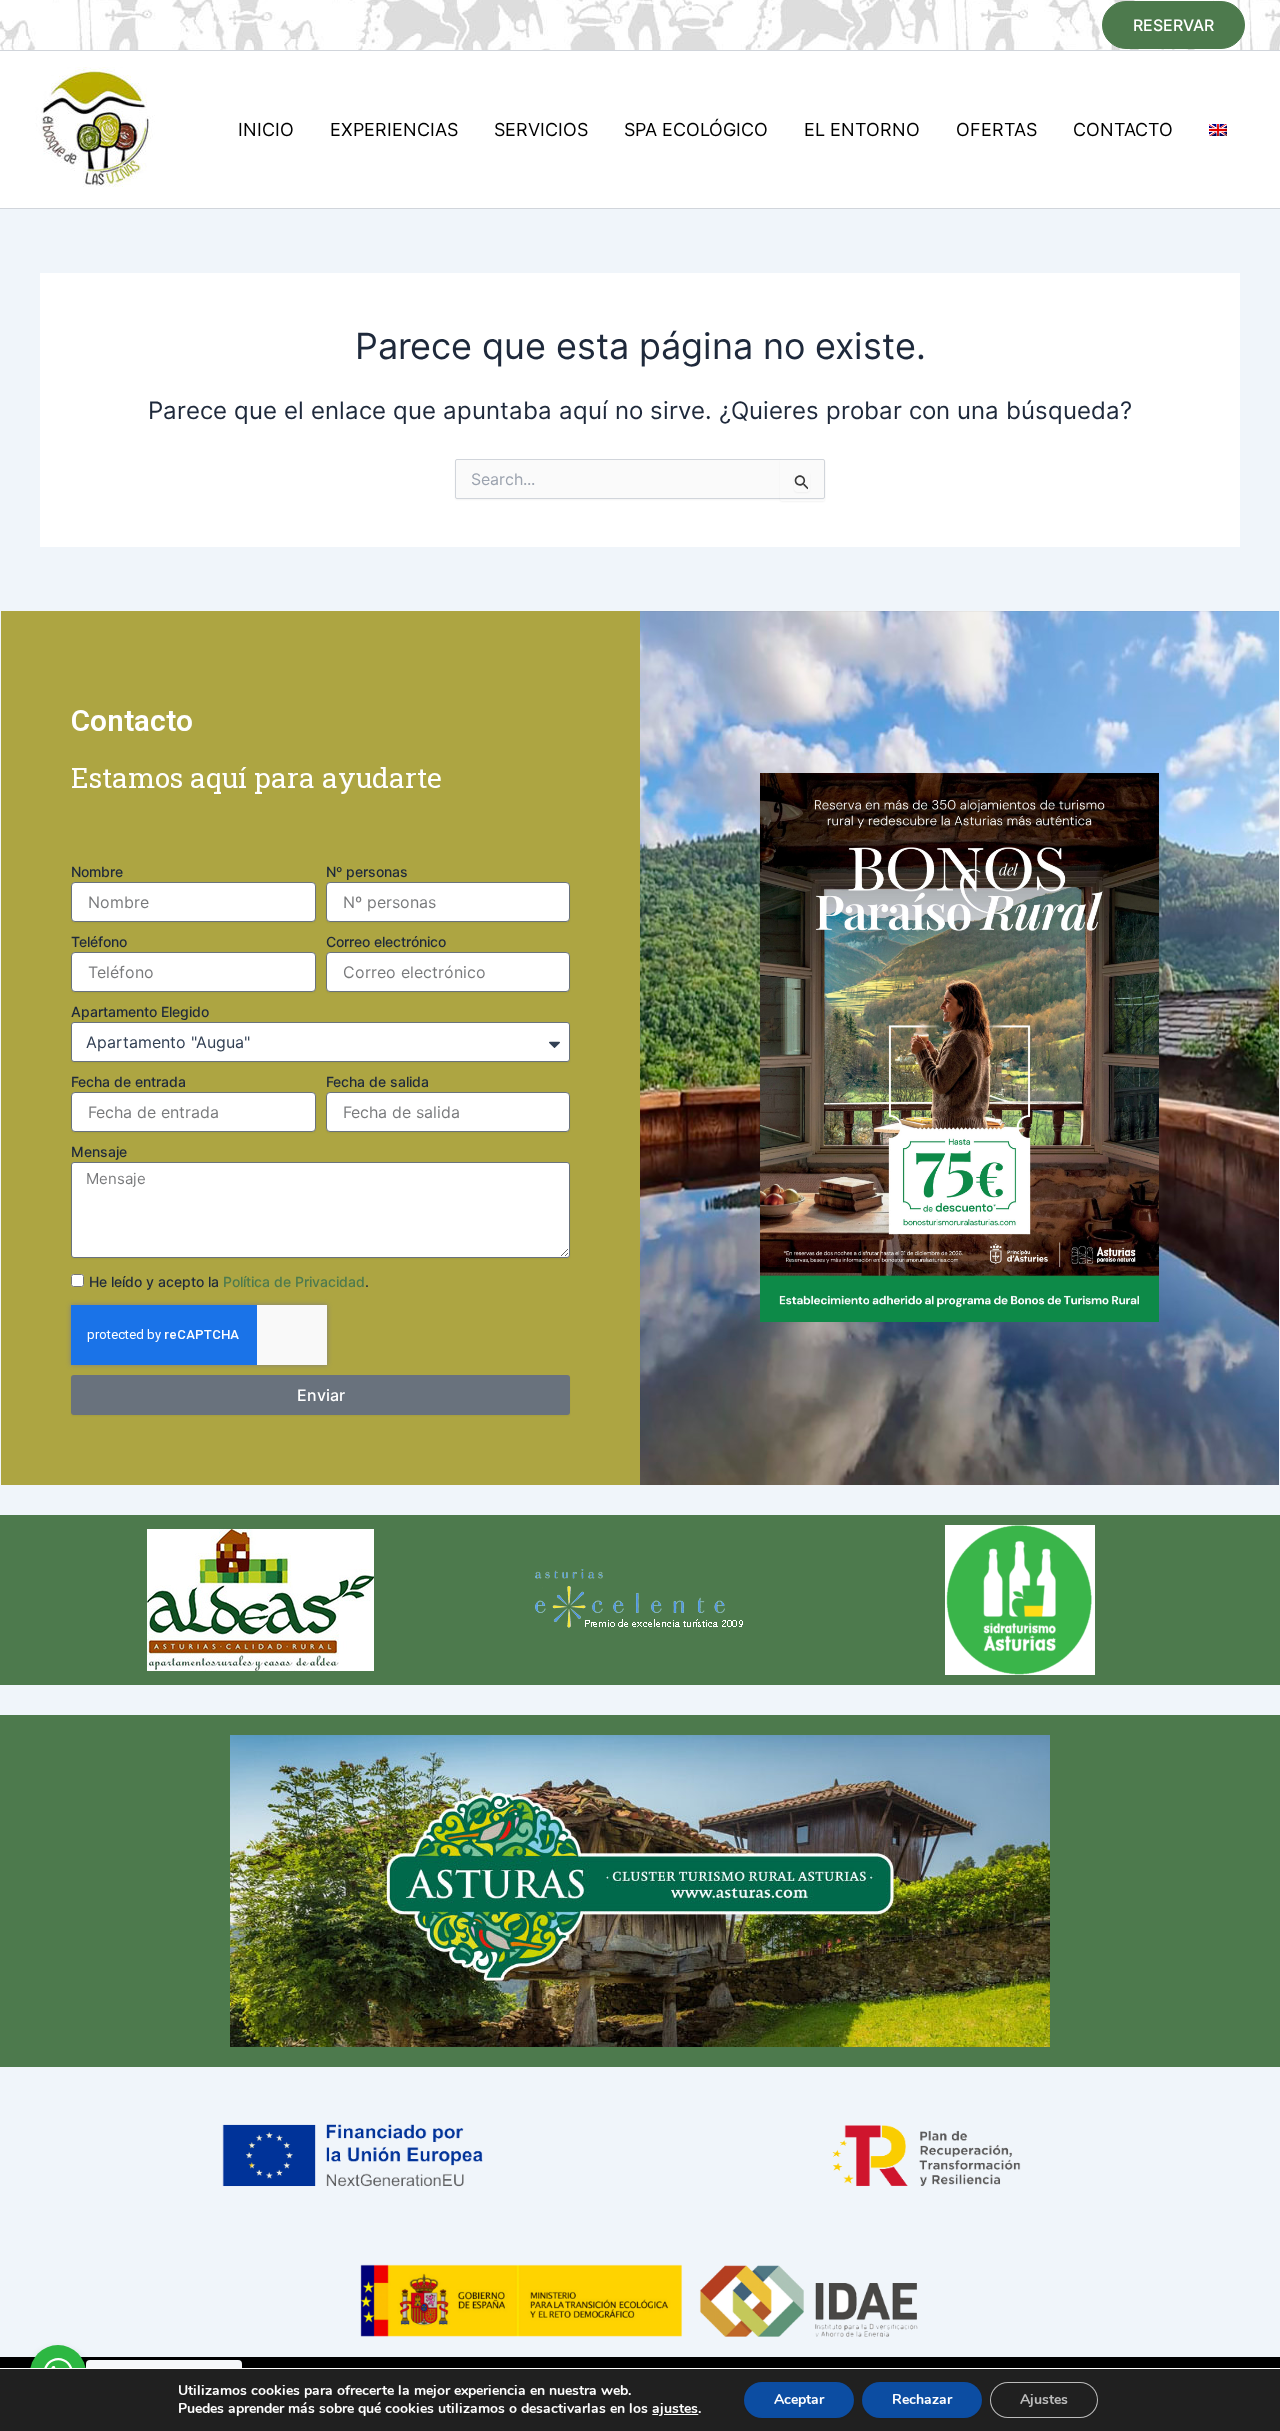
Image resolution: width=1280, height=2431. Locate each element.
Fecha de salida (377, 1081)
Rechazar (922, 2399)
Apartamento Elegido (140, 1011)
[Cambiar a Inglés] (1218, 130)
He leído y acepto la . (229, 1281)
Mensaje (99, 1151)
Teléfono (99, 941)
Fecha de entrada (128, 1081)
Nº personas (367, 871)
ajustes (675, 2409)
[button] (1173, 25)
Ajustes (1044, 2399)
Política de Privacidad (294, 1281)
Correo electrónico (386, 941)
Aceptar (799, 2399)
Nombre (97, 871)
